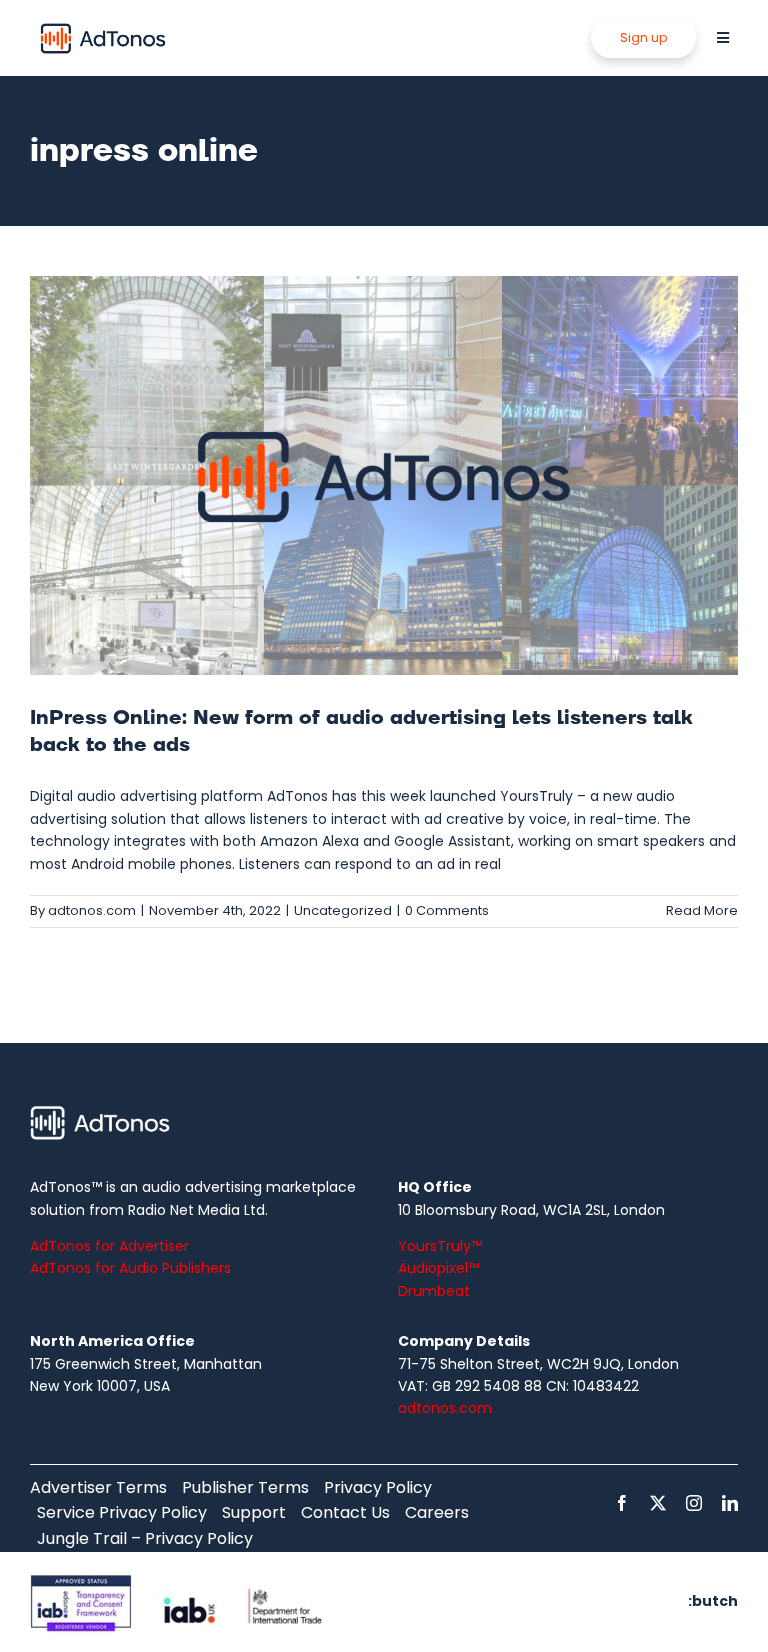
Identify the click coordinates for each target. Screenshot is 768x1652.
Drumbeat (434, 1291)
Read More (702, 910)
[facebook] (622, 1503)
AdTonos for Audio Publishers (130, 1268)
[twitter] (658, 1503)
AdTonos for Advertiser (109, 1246)
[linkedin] (730, 1503)
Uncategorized (343, 910)
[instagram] (694, 1503)
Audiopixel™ (438, 1268)
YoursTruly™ (440, 1246)
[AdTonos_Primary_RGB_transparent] (103, 27)
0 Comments (447, 910)
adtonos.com (92, 910)
